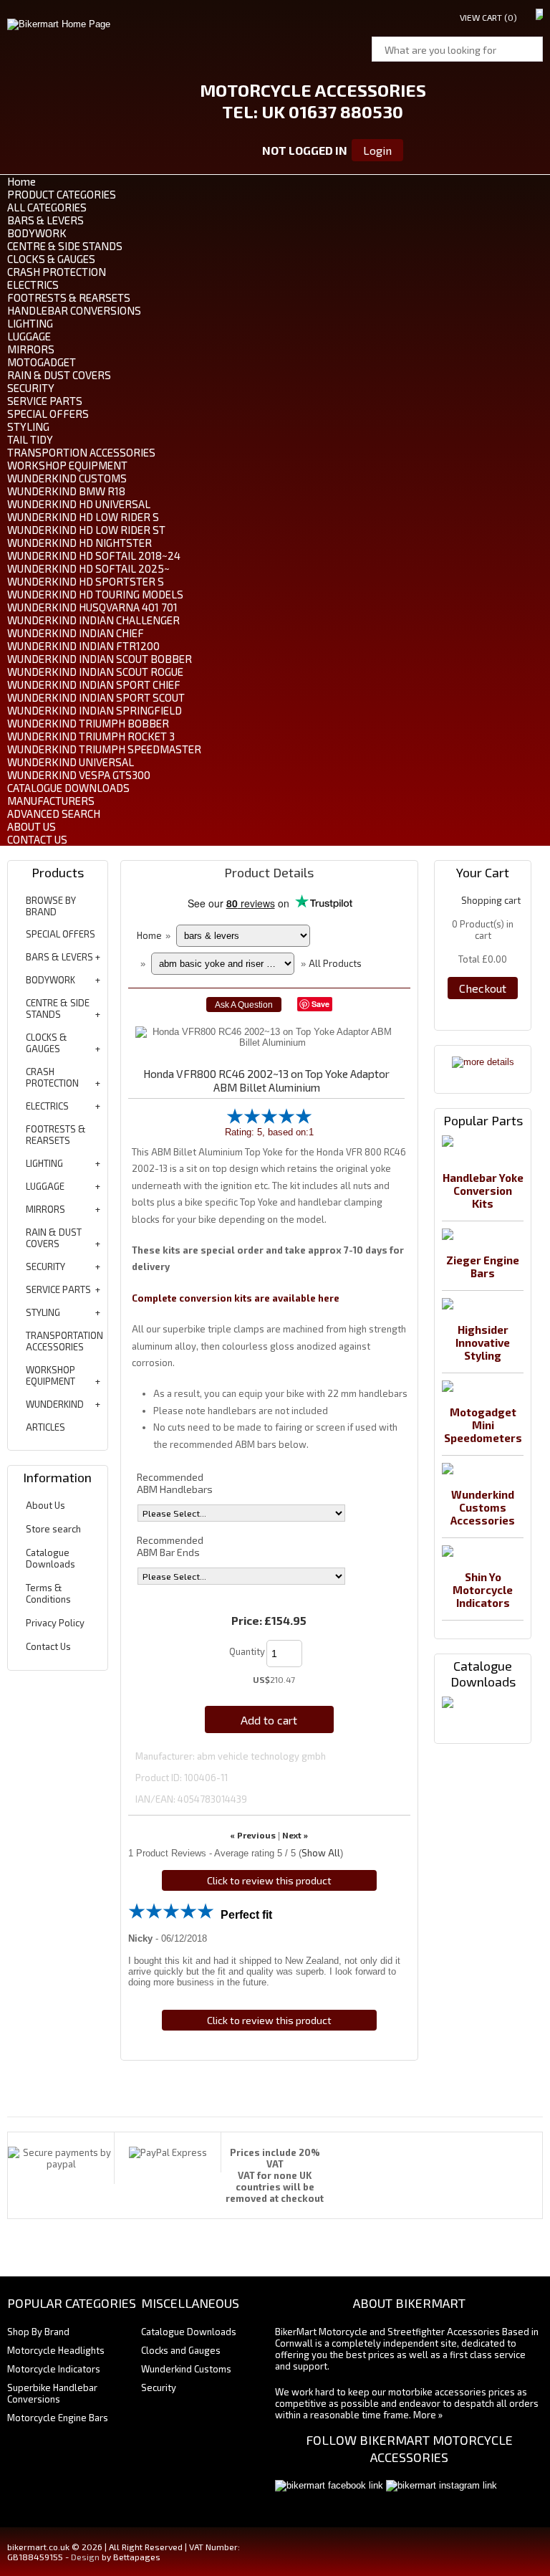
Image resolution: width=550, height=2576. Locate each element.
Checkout (483, 988)
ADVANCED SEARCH (54, 814)
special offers (61, 934)
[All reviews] (269, 1121)
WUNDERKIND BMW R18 (66, 491)
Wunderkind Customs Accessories (483, 1507)
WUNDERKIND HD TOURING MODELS (95, 594)
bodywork (50, 980)
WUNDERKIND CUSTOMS (67, 478)
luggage (45, 1186)
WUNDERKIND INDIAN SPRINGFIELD (95, 710)
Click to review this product (269, 1880)
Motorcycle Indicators (54, 2369)
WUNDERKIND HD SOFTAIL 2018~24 (94, 555)
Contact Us (48, 1646)
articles (45, 1427)
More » (428, 2415)
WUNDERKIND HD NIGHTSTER (79, 543)
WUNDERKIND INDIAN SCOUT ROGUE (95, 672)
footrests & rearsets (56, 1135)
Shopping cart (491, 900)
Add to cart (269, 1720)
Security (159, 2387)
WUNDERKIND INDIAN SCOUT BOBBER (100, 659)
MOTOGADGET (42, 362)
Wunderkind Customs (186, 2369)
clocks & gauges (47, 1043)
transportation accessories (64, 1341)
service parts (58, 1289)
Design (85, 2557)
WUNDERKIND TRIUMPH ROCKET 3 (91, 736)
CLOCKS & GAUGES (51, 259)
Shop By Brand (38, 2332)
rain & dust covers (54, 1238)
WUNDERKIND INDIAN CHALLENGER (93, 620)
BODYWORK (37, 233)
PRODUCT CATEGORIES (62, 194)
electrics (47, 1106)
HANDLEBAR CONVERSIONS (74, 310)
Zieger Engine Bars (483, 1266)
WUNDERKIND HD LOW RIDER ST (86, 530)
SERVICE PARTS (45, 401)
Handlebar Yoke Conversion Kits (483, 1191)
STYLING (28, 426)
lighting (44, 1163)
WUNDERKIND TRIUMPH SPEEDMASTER (104, 749)
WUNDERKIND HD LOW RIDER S (83, 517)
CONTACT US (37, 839)
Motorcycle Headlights (56, 2350)
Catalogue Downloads (50, 1558)
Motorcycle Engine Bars (58, 2418)
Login (377, 150)
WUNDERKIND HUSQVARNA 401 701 (92, 607)
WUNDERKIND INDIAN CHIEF (76, 633)
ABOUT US (32, 826)
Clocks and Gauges (181, 2350)
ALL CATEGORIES (47, 207)
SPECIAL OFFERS (48, 414)
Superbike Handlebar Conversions (52, 2393)
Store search (53, 1529)
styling (43, 1312)
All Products (335, 963)
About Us (45, 1505)
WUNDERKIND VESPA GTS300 (79, 775)
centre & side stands (58, 1008)
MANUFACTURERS (51, 801)
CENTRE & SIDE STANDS (65, 246)
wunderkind (55, 1404)
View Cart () (488, 17)
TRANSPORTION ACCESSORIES (81, 452)
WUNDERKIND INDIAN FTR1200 (83, 646)
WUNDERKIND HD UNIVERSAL (79, 504)
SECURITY (31, 388)
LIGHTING (30, 323)
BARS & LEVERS (45, 220)
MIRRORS (31, 349)
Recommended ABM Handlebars (175, 1483)
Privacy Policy (55, 1623)
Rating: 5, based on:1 (269, 1132)
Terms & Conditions (48, 1593)
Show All (321, 1853)
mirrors (45, 1209)
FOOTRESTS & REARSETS (69, 297)
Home (21, 181)
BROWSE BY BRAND (51, 906)
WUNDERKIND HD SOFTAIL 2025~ (88, 568)
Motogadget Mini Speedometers (483, 1425)
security (45, 1266)
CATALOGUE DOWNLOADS (68, 788)
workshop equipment (50, 1375)
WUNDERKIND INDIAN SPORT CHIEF (94, 684)
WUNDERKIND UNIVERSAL (71, 762)
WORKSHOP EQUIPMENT (67, 465)
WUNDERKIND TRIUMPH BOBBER (88, 723)
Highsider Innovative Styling (483, 1342)
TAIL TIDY (30, 439)
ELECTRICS (33, 285)
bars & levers (59, 957)
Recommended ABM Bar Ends (170, 1546)
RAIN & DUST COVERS (59, 375)
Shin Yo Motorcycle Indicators (483, 1590)
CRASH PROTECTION (57, 272)
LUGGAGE (29, 336)
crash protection (52, 1077)
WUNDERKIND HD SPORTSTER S (86, 581)
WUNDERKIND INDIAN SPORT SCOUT (96, 697)
